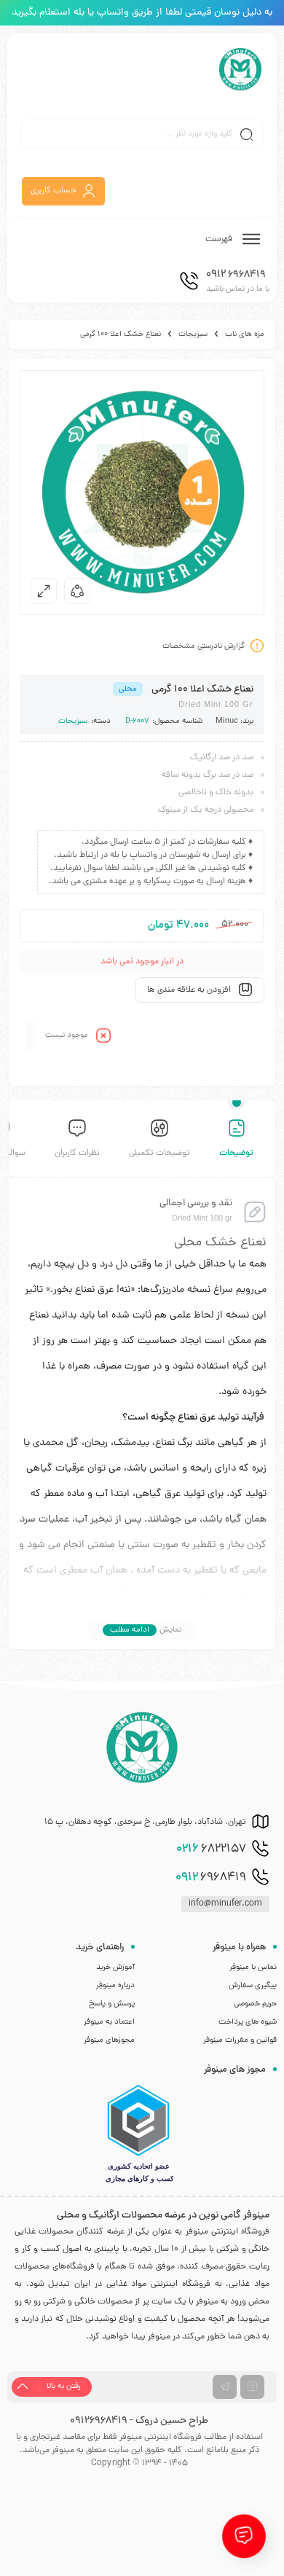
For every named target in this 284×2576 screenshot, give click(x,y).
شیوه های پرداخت (248, 2022)
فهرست (220, 239)
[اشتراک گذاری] (77, 591)
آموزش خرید (115, 1968)
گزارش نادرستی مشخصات (204, 646)
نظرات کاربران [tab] (77, 1154)
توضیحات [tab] (236, 1154)
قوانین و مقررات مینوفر (240, 2040)
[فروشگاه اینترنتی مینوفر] (240, 69)
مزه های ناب (245, 334)
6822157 (211, 1849)
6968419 (211, 1878)
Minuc (227, 721)
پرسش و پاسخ (112, 2004)
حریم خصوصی (255, 2004)
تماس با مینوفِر (253, 1968)
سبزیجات (193, 334)
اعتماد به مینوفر (109, 2022)
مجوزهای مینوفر (109, 2040)
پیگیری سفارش (253, 1986)
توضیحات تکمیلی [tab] (159, 1154)
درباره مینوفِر (115, 1986)
